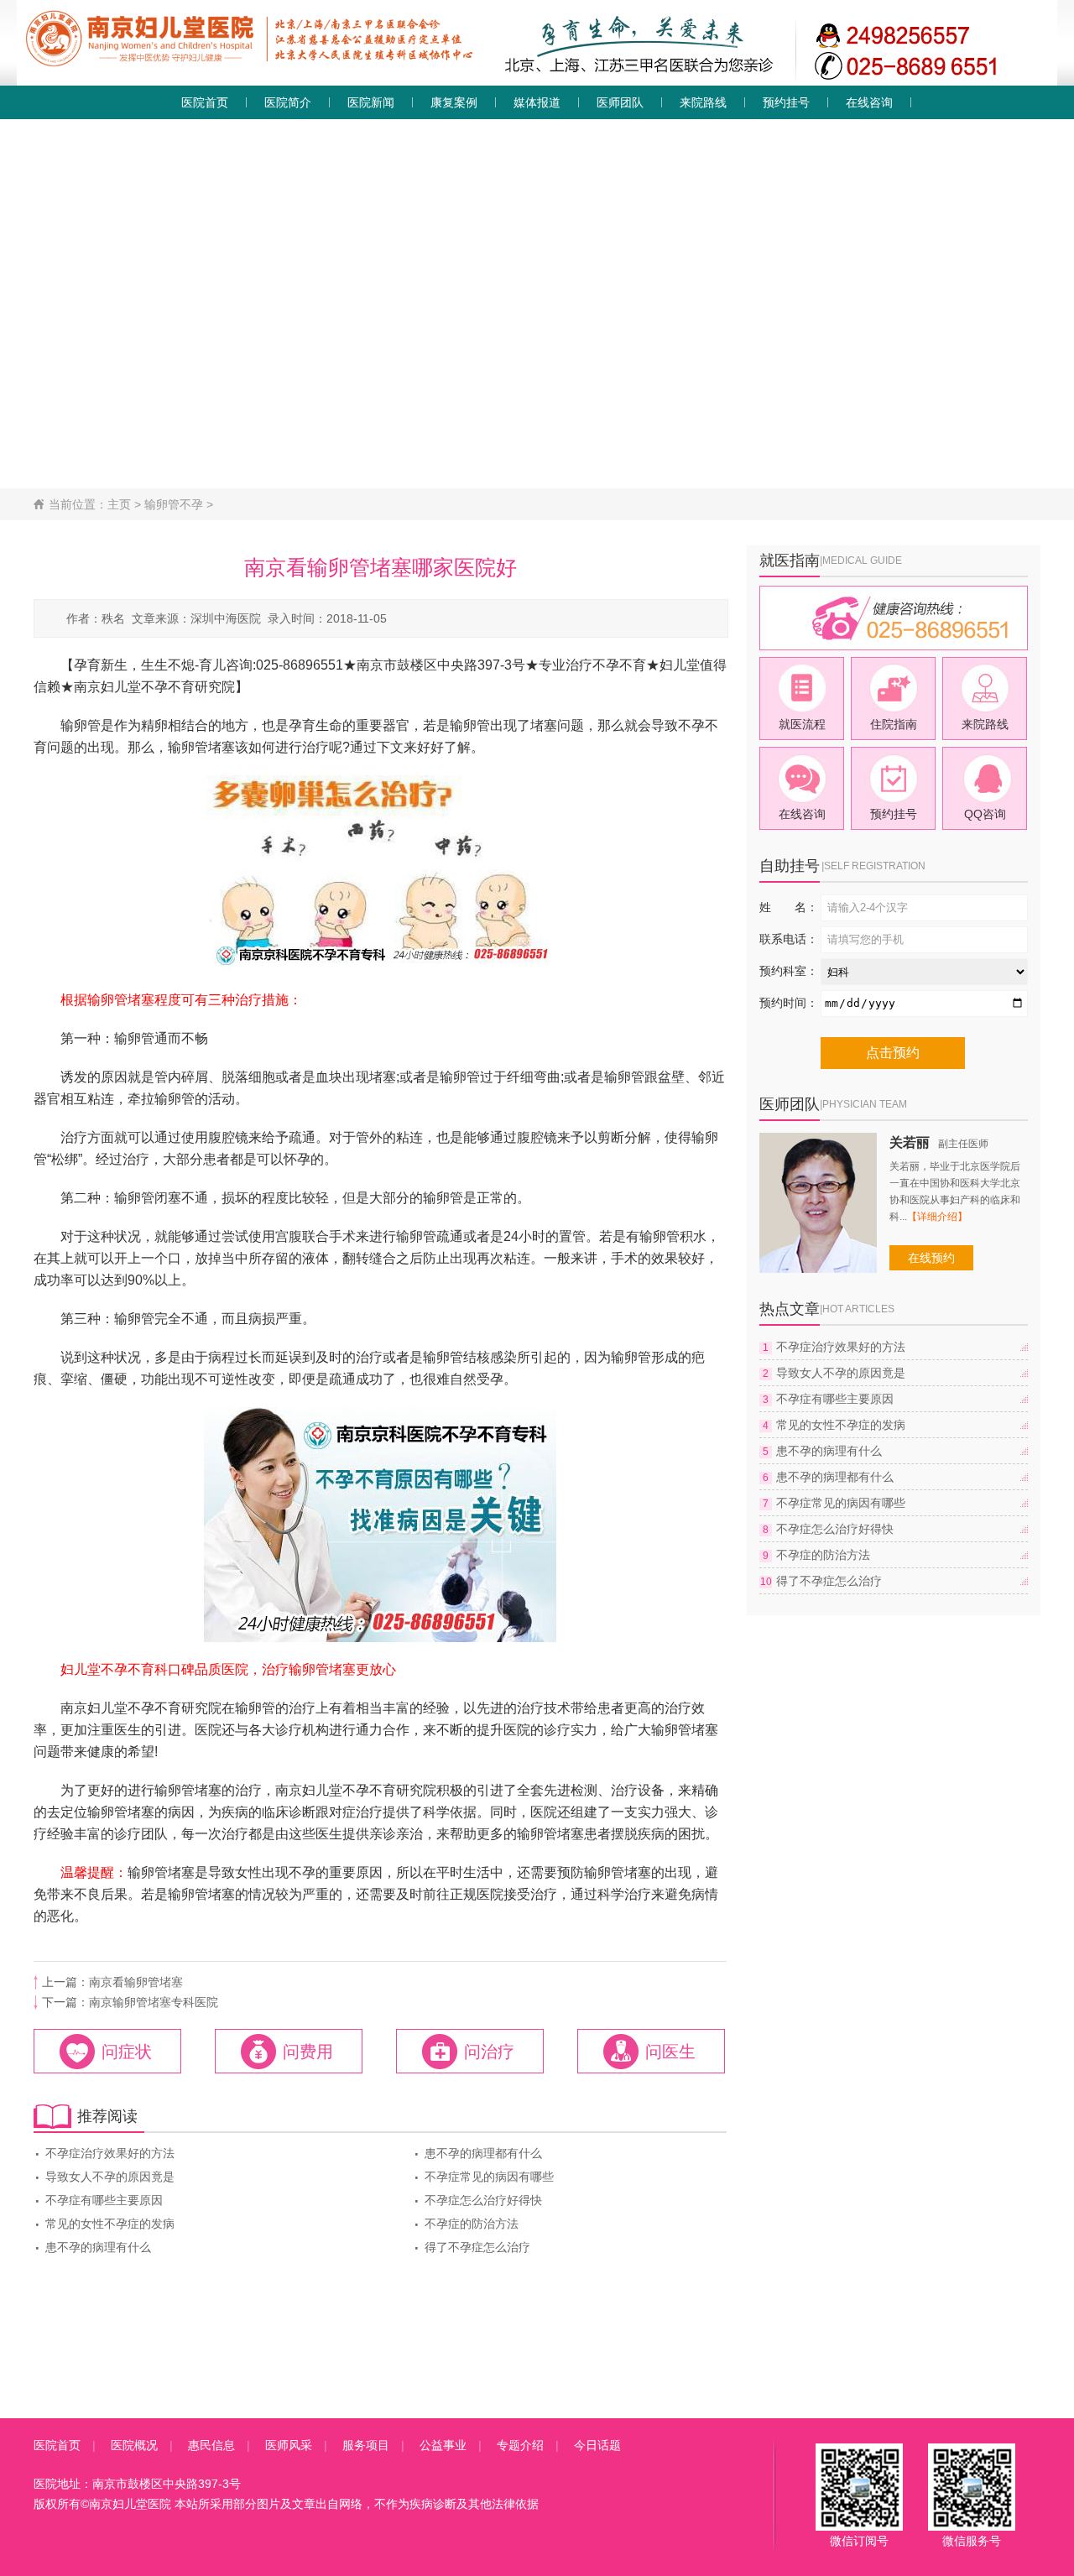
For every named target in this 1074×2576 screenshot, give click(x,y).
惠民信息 (211, 2445)
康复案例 (454, 102)
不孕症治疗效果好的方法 (104, 2153)
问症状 (127, 2052)
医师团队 (620, 102)
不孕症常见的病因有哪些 (483, 2177)
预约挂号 (786, 102)
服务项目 (366, 2445)
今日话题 (597, 2445)
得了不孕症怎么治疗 (472, 2247)
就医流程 (802, 724)
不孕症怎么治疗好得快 (477, 2200)
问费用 (308, 2052)
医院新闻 (371, 102)
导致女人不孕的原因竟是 (104, 2177)
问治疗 (489, 2052)
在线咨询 (869, 102)
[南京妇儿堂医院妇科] (537, 81)
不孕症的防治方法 (466, 2224)
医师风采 (289, 2445)
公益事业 (443, 2445)
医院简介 (288, 102)
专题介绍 (520, 2445)
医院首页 (205, 102)
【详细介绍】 (937, 1217)
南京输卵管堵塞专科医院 (154, 2002)
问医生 (670, 2052)
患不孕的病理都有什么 (477, 2153)
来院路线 (703, 102)
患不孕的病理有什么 (92, 2247)
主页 (119, 504)
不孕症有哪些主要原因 (98, 2200)
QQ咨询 (985, 814)
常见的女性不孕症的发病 (104, 2224)
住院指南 (894, 724)
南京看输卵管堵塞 (136, 1982)
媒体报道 (537, 102)
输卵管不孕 (174, 504)
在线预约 (931, 1258)
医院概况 (134, 2445)
